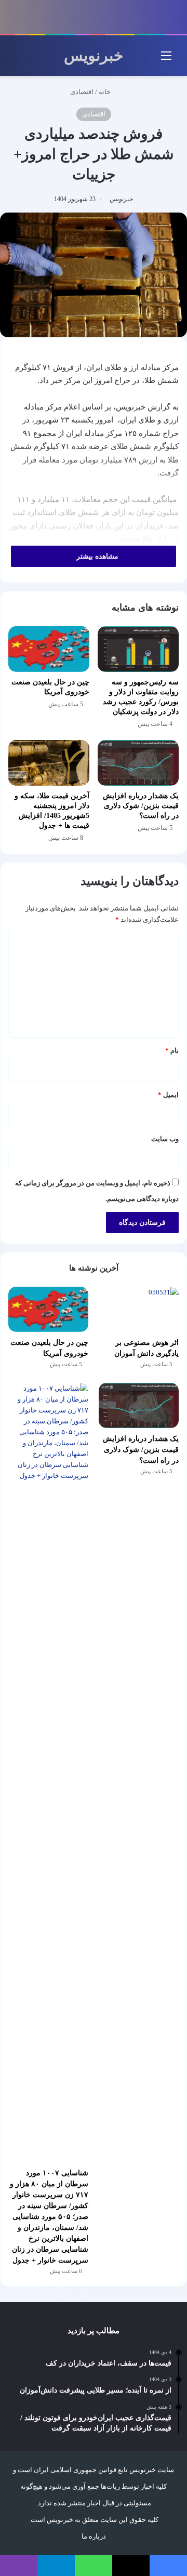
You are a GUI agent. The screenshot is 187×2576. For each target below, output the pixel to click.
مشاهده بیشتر (96, 556)
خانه (105, 92)
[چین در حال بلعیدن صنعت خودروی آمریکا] (49, 649)
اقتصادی (82, 92)
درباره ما (94, 2536)
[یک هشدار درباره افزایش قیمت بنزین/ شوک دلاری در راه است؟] (138, 763)
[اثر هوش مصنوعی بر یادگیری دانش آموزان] (139, 1309)
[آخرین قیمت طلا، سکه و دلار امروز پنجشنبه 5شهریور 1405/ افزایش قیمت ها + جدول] (49, 763)
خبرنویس (121, 199)
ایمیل (168, 1095)
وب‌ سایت (165, 1139)
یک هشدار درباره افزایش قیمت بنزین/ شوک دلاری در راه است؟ (141, 806)
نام (172, 1051)
